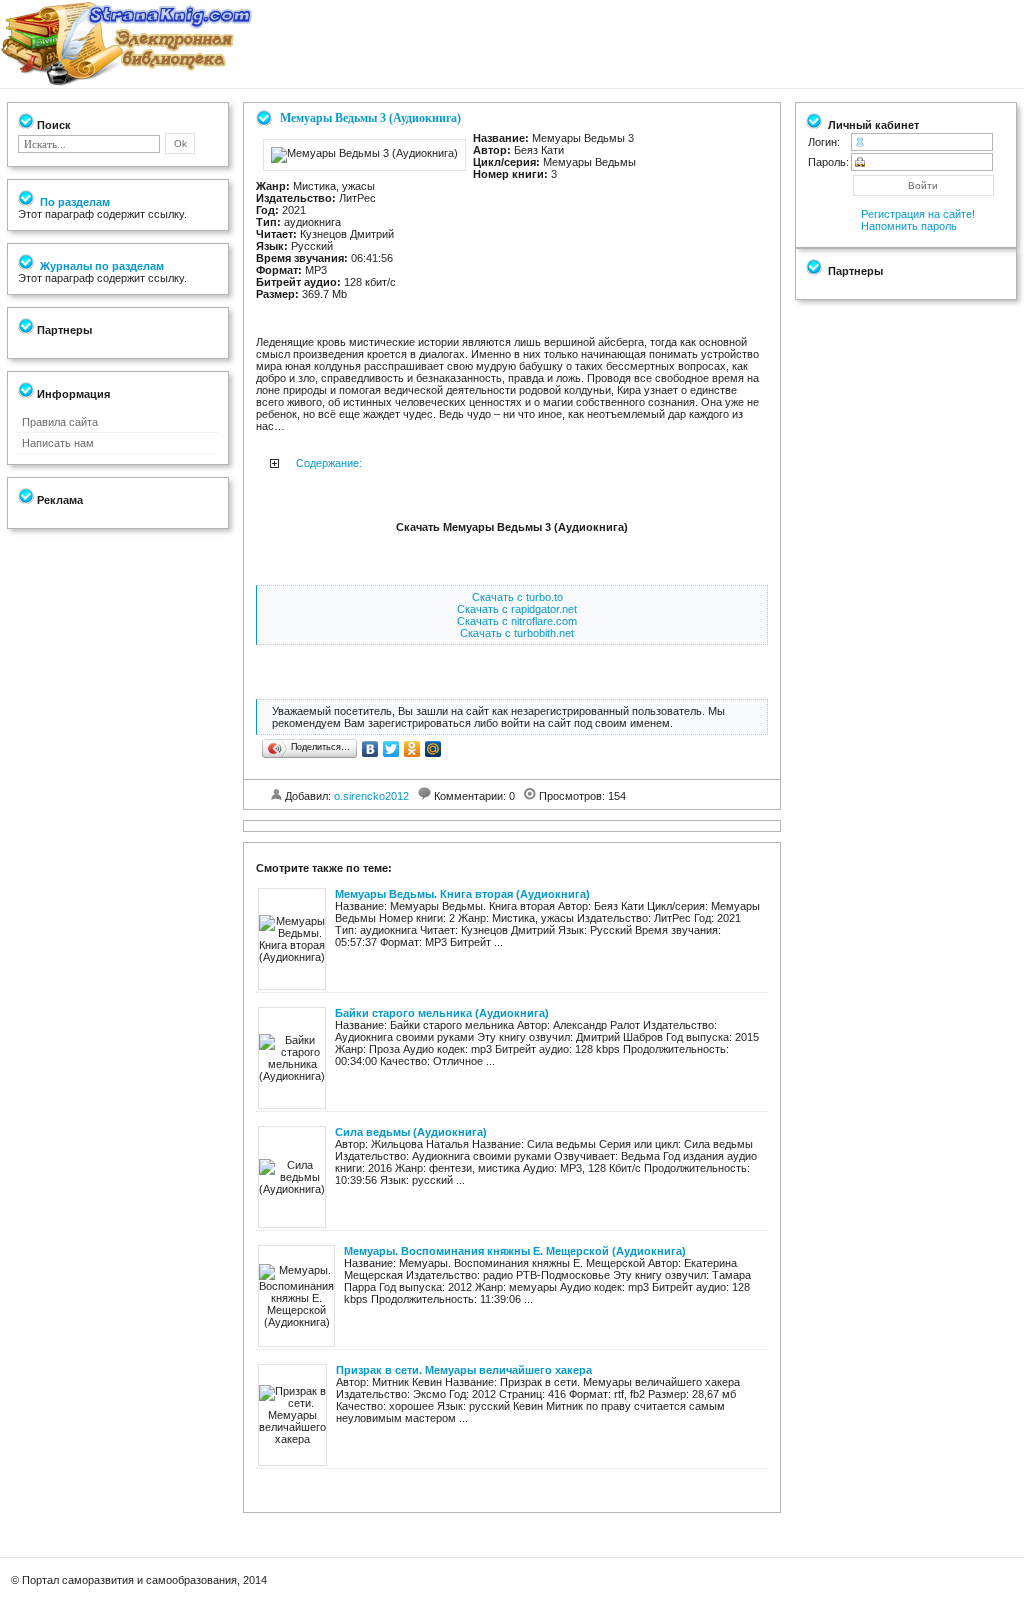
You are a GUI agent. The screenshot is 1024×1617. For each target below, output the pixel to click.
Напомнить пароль (909, 226)
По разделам (73, 202)
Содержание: (329, 463)
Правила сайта (60, 422)
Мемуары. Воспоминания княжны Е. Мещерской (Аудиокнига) (515, 1251)
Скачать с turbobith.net (517, 633)
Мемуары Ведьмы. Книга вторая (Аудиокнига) (462, 894)
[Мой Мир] (433, 749)
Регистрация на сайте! (918, 214)
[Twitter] (391, 749)
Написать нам (58, 443)
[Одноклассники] (412, 749)
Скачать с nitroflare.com (517, 621)
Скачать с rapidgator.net (517, 609)
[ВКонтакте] (370, 749)
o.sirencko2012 (371, 796)
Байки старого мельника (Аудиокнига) (442, 1013)
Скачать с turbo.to (517, 597)
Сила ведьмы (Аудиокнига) (411, 1132)
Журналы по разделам (100, 266)
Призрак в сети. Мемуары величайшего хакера (464, 1370)
